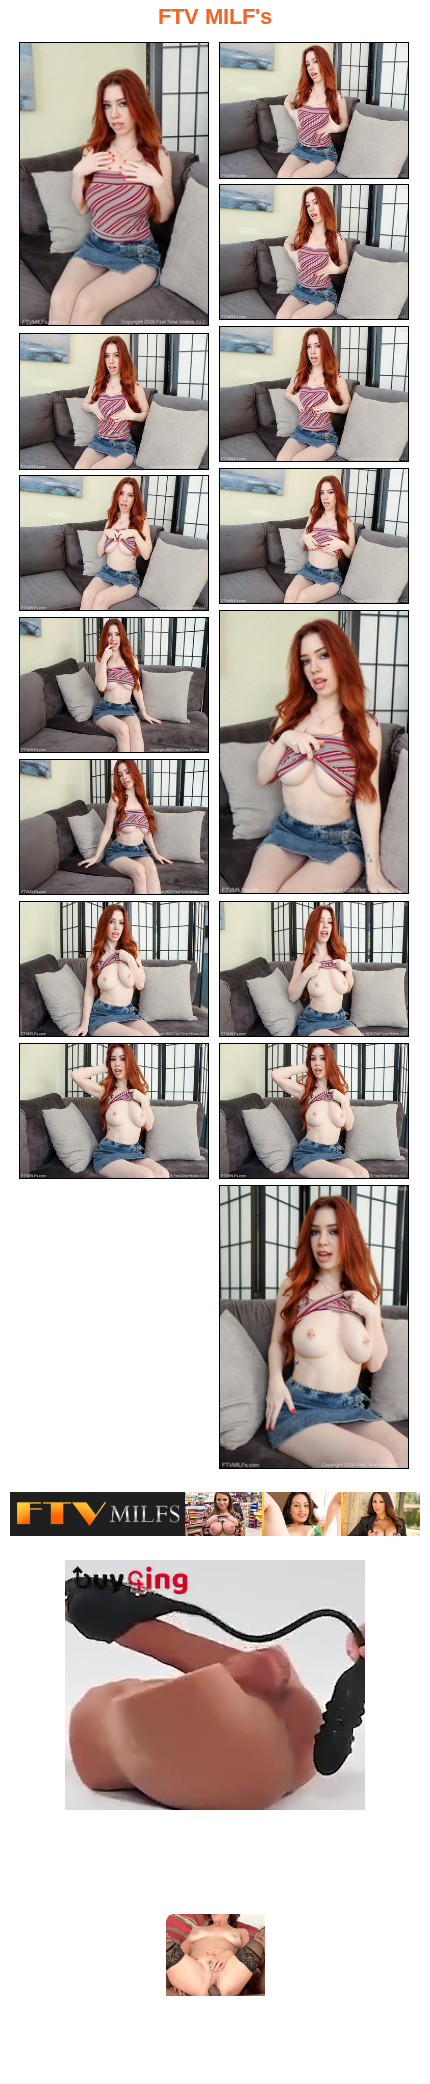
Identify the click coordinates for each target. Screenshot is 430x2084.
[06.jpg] (314, 536)
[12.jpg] (114, 969)
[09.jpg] (114, 685)
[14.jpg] (114, 1111)
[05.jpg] (114, 401)
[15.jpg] (314, 1327)
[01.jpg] (114, 184)
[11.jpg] (314, 969)
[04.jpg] (314, 394)
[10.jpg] (114, 827)
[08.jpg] (314, 752)
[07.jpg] (114, 543)
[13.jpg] (314, 1111)
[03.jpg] (314, 252)
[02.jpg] (314, 110)
